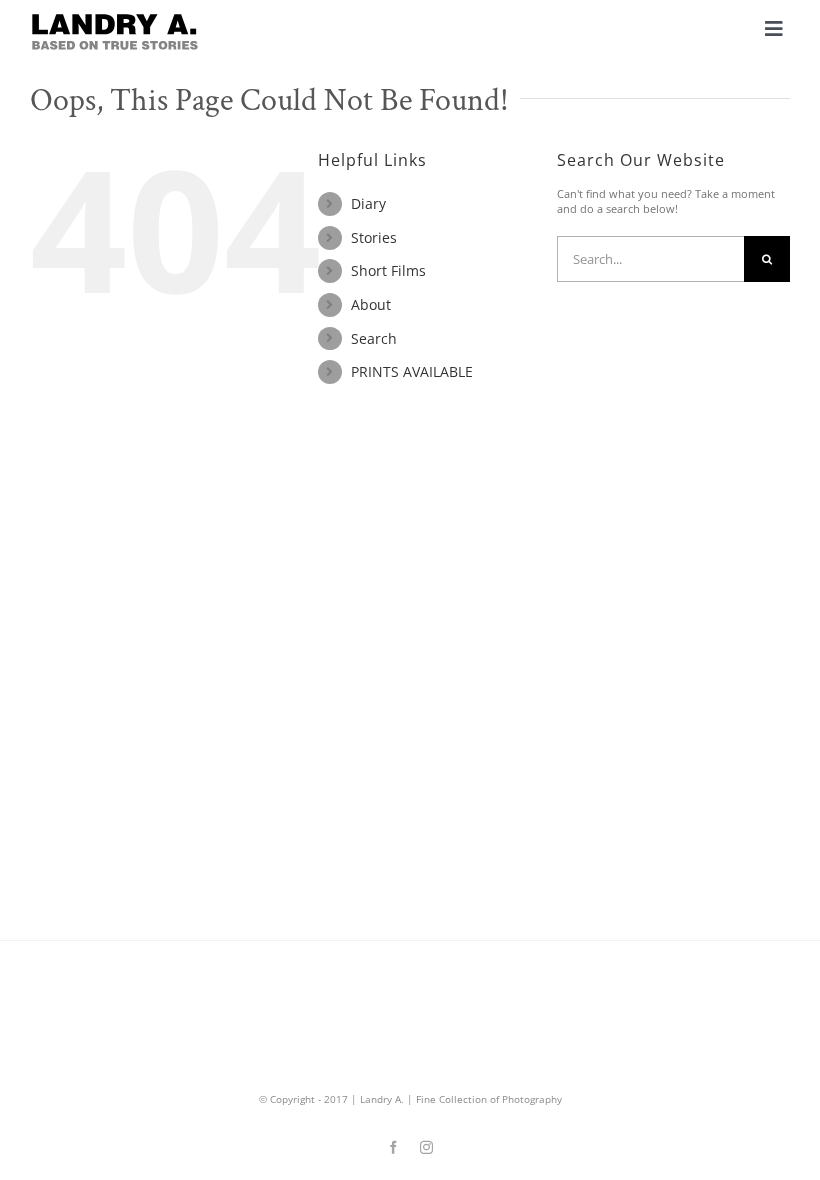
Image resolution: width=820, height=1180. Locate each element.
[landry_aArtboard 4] (115, 18)
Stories (374, 237)
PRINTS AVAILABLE (412, 371)
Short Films (388, 270)
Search (374, 338)
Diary (368, 203)
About (371, 304)
